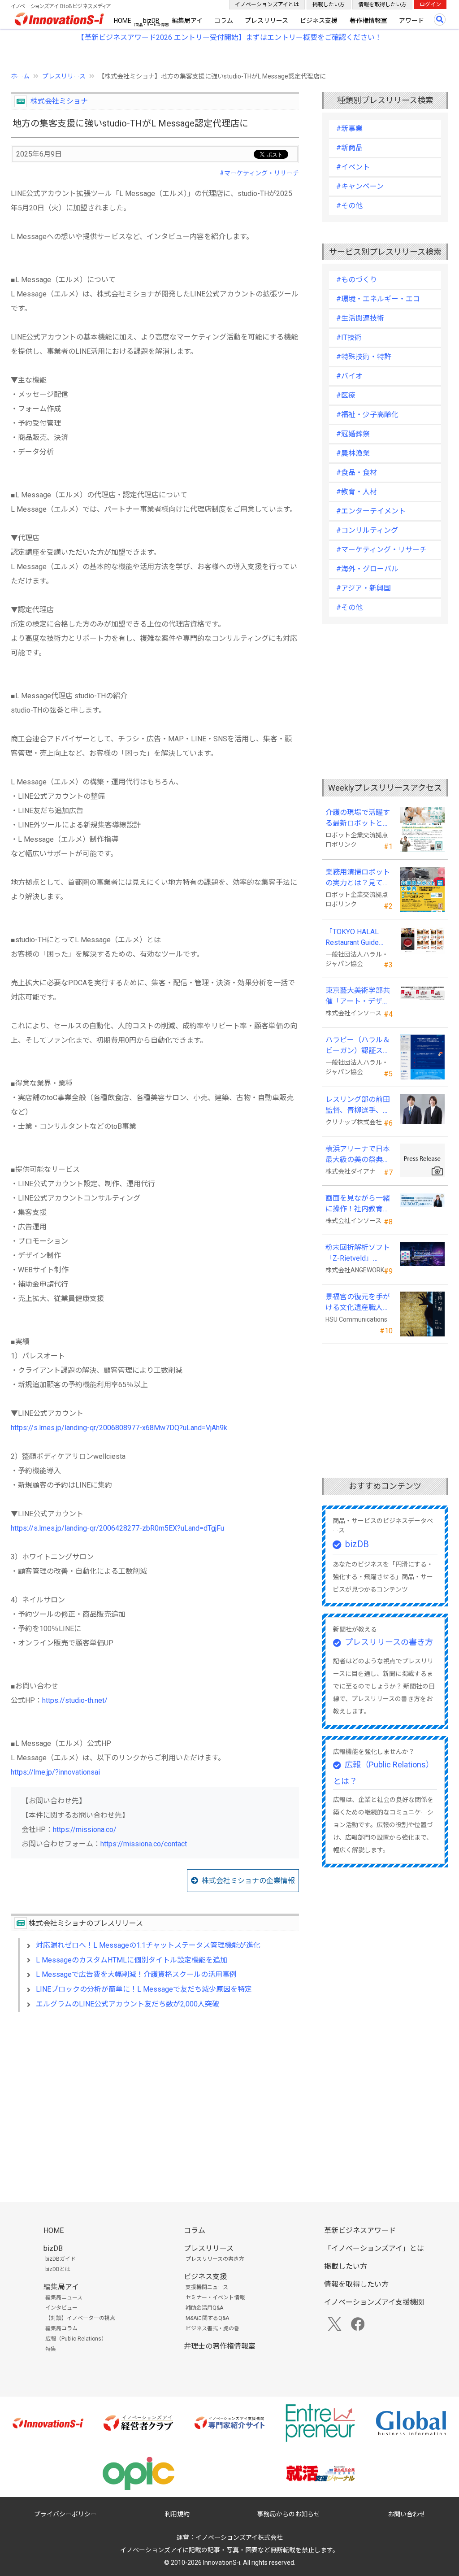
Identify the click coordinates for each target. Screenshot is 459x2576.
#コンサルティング (367, 530)
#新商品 (349, 148)
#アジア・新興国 (364, 588)
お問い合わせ (407, 2514)
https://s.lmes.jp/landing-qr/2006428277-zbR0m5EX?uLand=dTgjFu (117, 1528)
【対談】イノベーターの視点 (80, 2318)
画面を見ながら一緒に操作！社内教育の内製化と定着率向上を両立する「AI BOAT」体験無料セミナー (358, 1204)
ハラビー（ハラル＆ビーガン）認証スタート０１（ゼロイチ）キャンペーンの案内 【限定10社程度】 (358, 1046)
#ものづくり (357, 280)
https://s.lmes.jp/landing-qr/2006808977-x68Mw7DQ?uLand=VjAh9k (119, 1428)
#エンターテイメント (371, 511)
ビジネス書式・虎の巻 (212, 2328)
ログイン (430, 4)
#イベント (353, 167)
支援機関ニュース (207, 2287)
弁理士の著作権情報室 (220, 2346)
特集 (51, 2349)
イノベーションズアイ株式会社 (239, 2537)
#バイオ (349, 376)
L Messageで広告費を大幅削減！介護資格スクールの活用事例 (136, 1974)
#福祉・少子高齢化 (367, 415)
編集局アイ (187, 21)
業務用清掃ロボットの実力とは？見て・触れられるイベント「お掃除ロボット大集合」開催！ (358, 878)
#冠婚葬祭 (353, 434)
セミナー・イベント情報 (215, 2298)
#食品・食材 (357, 472)
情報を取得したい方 (382, 4)
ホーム (20, 76)
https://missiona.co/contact (144, 1844)
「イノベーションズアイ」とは (374, 2248)
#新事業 (349, 128)
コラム (224, 21)
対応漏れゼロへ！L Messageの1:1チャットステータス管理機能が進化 (148, 1945)
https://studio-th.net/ (75, 1700)
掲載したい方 (329, 4)
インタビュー (61, 2308)
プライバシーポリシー (65, 2514)
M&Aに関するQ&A (207, 2318)
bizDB (151, 21)
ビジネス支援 (319, 21)
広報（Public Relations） (76, 2339)
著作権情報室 (368, 21)
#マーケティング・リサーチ (259, 173)
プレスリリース (266, 21)
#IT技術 (349, 337)
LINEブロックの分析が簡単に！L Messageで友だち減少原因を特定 (144, 1989)
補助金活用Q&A (204, 2308)
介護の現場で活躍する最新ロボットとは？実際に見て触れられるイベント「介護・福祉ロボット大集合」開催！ (358, 818)
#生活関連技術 (360, 318)
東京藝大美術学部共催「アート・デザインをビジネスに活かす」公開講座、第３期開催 (358, 996)
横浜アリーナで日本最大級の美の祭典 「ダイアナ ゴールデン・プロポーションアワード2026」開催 (359, 1155)
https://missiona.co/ (85, 1830)
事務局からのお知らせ (289, 2514)
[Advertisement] (155, 2096)
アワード (411, 21)
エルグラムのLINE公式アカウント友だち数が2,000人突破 (128, 2004)
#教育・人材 (357, 492)
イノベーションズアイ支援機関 (374, 2302)
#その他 (349, 206)
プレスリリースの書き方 (389, 1642)
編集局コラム (61, 2328)
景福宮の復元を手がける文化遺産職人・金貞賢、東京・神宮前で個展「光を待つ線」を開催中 (358, 1303)
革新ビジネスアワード (360, 2230)
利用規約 (177, 2514)
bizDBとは (58, 2269)
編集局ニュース (64, 2298)
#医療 (346, 395)
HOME (123, 21)
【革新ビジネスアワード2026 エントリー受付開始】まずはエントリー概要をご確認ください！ (229, 37)
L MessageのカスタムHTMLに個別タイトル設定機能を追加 (132, 1960)
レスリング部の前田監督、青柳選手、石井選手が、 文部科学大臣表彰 (359, 1105)
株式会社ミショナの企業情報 (248, 1881)
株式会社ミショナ (59, 101)
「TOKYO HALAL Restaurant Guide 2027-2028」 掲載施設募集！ (358, 938)
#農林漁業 (353, 453)
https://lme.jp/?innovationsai (55, 1772)
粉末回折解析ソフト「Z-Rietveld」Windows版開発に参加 (358, 1253)
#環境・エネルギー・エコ (378, 299)
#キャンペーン (360, 186)
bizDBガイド (61, 2259)
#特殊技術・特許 (364, 357)
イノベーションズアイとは (267, 4)
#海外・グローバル (367, 569)
